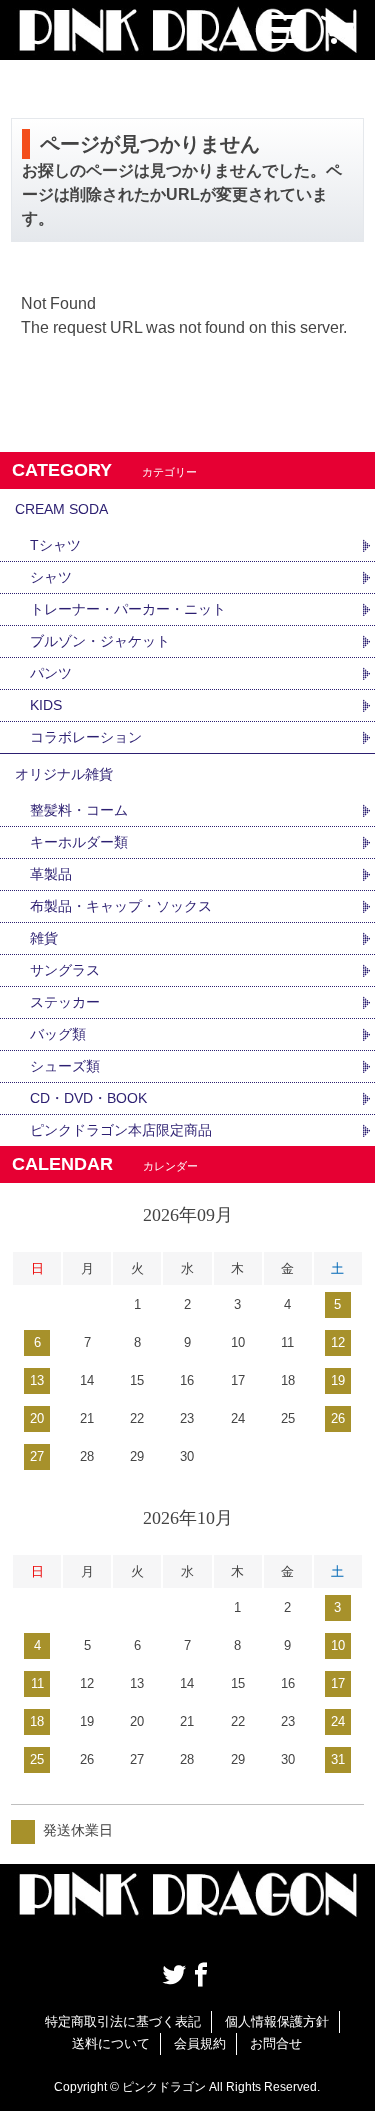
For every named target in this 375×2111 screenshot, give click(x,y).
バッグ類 (58, 1034)
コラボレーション (86, 737)
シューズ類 (65, 1066)
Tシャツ (55, 545)
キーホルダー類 (79, 842)
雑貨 (44, 938)
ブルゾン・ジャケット (100, 641)
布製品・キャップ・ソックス (121, 906)
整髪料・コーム (79, 810)
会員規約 (200, 2043)
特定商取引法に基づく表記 (123, 2021)
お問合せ (276, 2043)
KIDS (46, 705)
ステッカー (65, 1002)
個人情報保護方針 (277, 2021)
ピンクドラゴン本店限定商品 (121, 1130)
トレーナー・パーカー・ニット (128, 609)
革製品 (51, 874)
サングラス (65, 970)
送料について (111, 2043)
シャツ (51, 577)
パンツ (51, 673)
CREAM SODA (61, 509)
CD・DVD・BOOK (88, 1098)
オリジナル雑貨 (64, 774)
